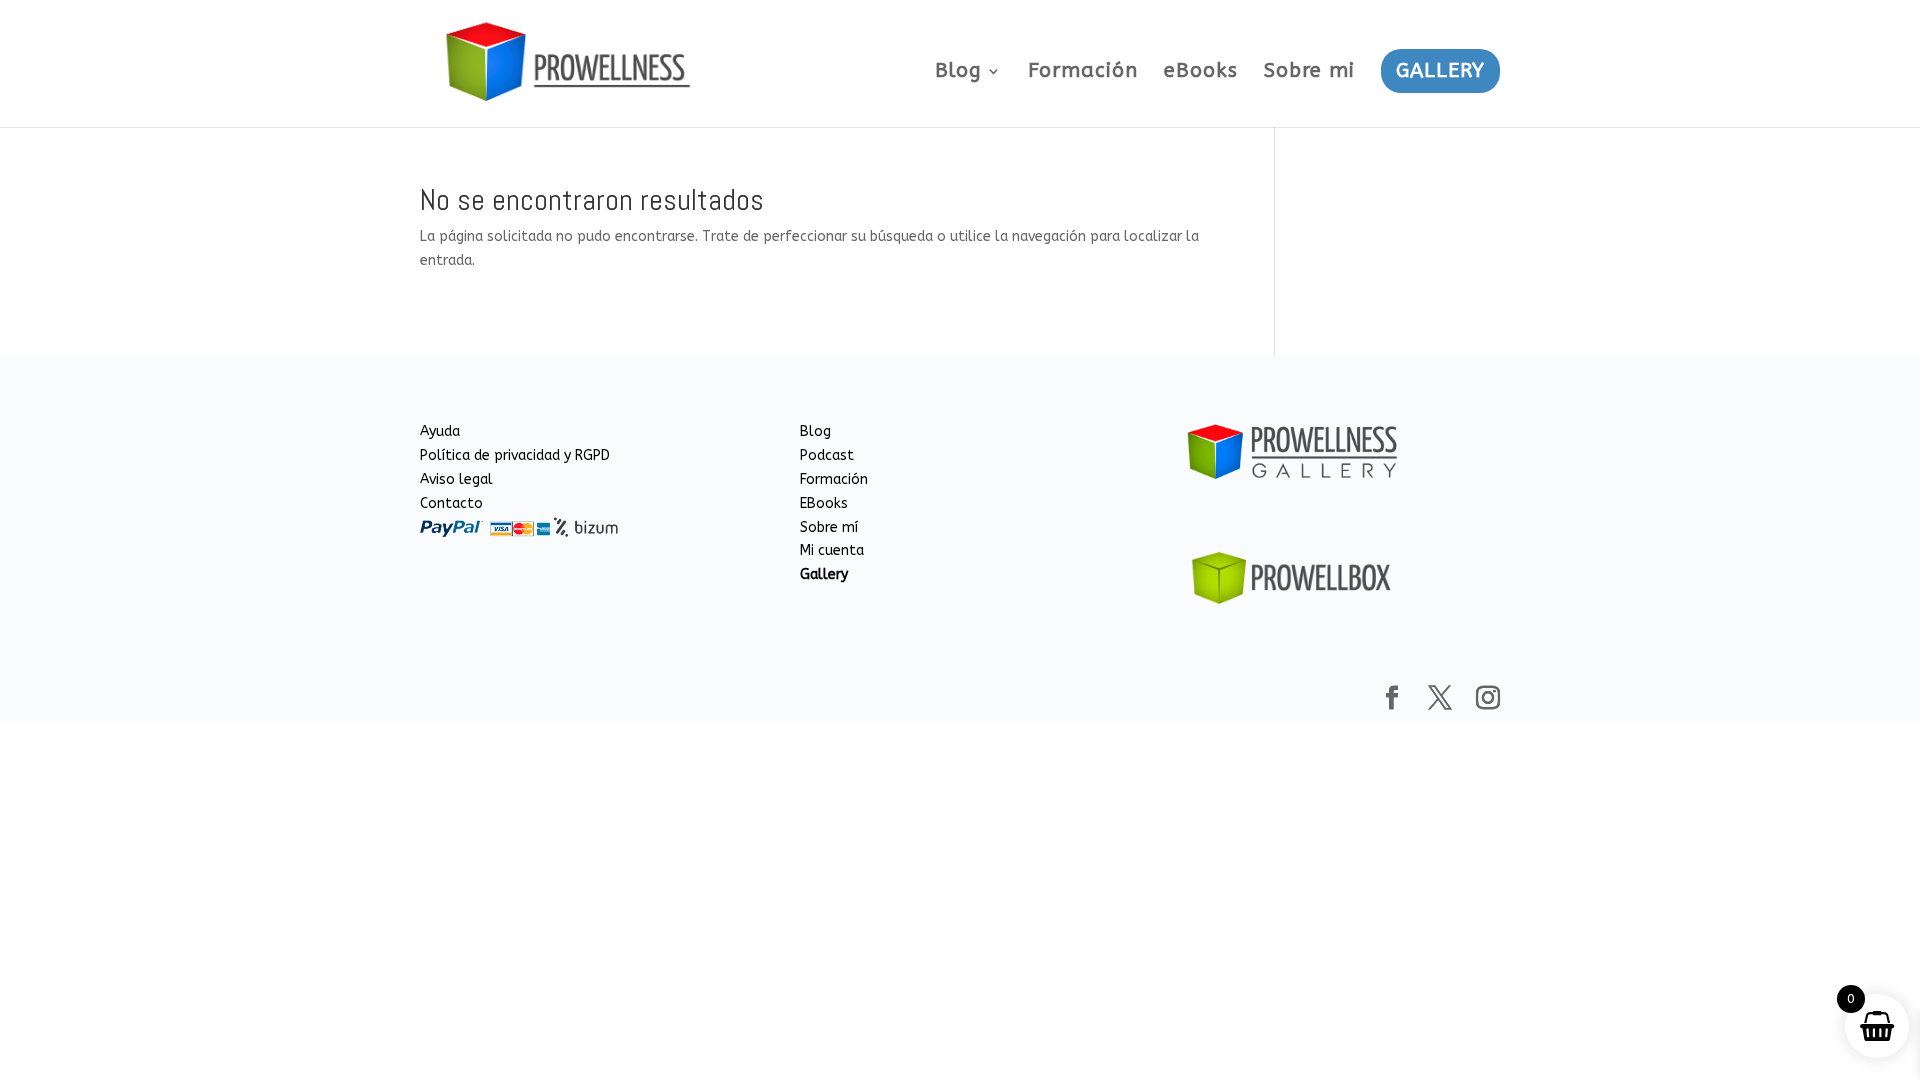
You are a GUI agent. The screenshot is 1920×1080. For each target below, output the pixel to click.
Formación (1083, 73)
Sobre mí (829, 527)
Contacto (451, 503)
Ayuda (440, 431)
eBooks (1201, 73)
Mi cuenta (832, 550)
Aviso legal (456, 479)
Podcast (827, 455)
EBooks (824, 503)
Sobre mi (1309, 73)
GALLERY (1440, 70)
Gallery (824, 574)
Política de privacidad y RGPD (515, 455)
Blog (958, 73)
